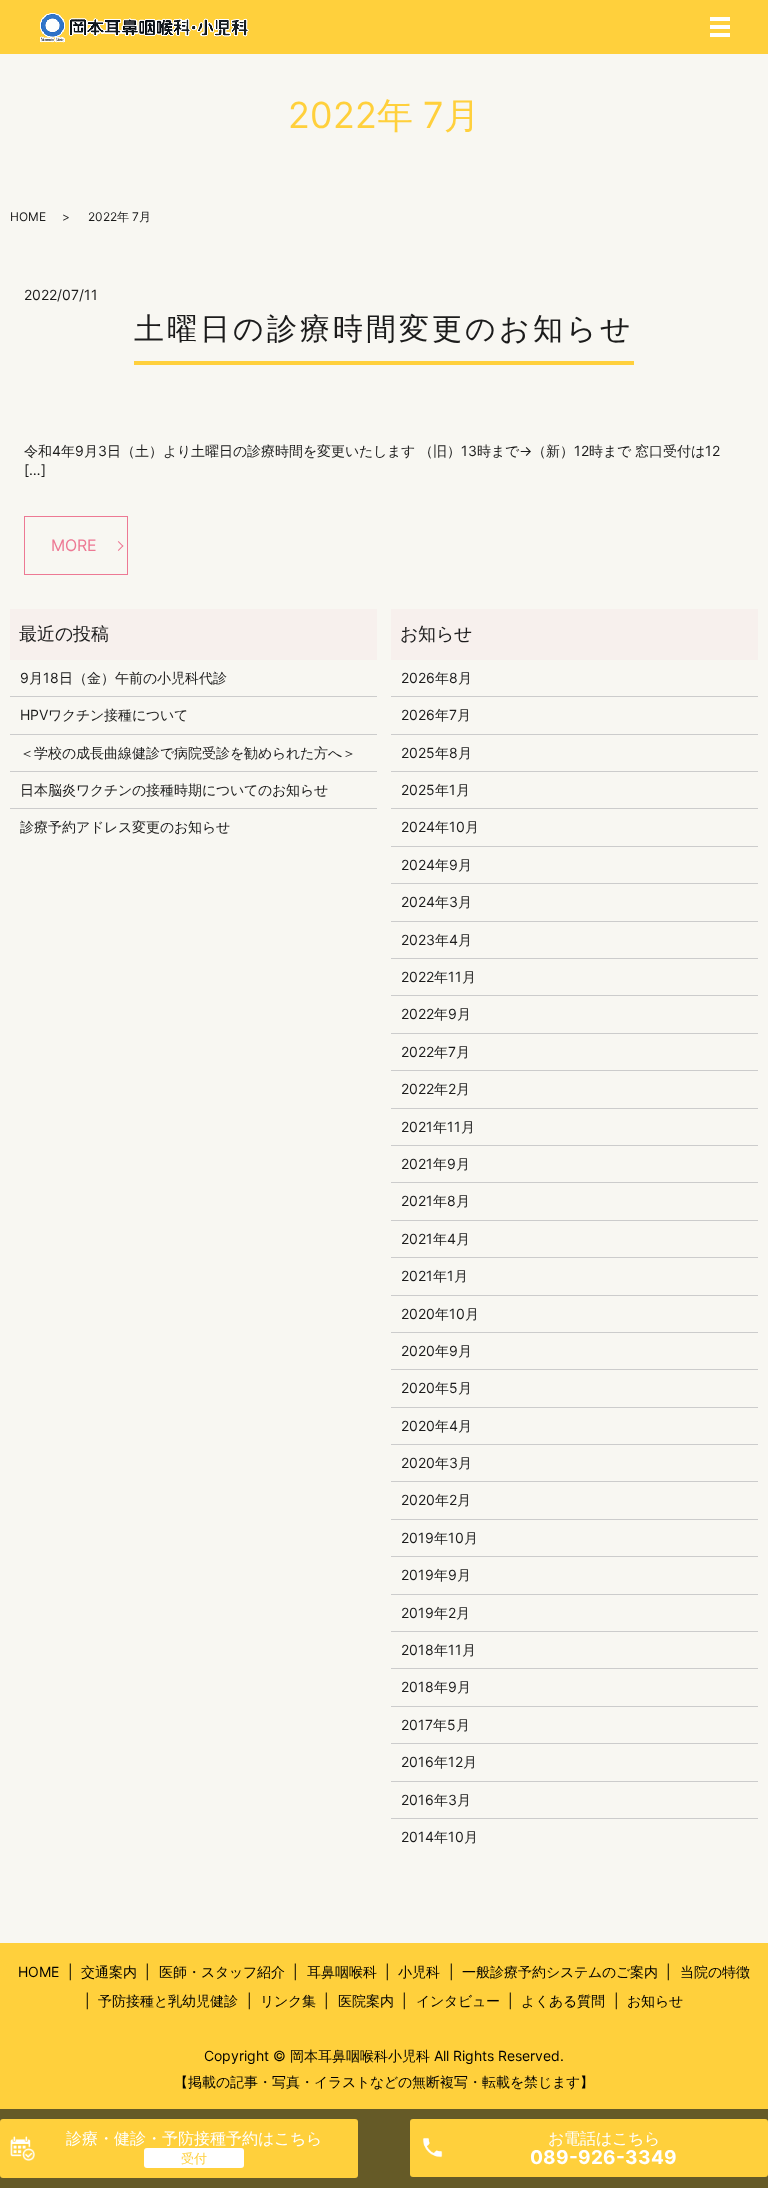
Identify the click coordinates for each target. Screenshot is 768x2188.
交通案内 (109, 1971)
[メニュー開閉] (720, 27)
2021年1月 (434, 1275)
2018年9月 (436, 1686)
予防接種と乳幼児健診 (168, 2000)
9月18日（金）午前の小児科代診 (123, 677)
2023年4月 (436, 939)
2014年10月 (439, 1836)
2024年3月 (436, 901)
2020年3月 (436, 1462)
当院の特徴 (715, 1971)
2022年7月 (435, 1051)
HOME (28, 216)
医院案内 (366, 2000)
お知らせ (655, 2000)
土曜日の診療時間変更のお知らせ (384, 328)
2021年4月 (435, 1238)
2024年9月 (436, 864)
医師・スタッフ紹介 (222, 1971)
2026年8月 (436, 677)
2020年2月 (436, 1499)
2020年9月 (436, 1350)
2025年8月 (436, 752)
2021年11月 (438, 1126)
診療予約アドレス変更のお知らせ (125, 826)
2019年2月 (435, 1612)
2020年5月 (436, 1387)
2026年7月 (436, 714)
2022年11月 (438, 976)
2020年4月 (436, 1425)
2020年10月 (440, 1313)
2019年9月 (436, 1574)
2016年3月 (436, 1799)
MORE (74, 545)
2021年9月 (435, 1163)
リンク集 (288, 2000)
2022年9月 (436, 1013)
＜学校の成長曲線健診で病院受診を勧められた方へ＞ (188, 752)
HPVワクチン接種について (104, 714)
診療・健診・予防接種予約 (194, 2138)
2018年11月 (438, 1649)
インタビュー (458, 2000)
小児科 (419, 1971)
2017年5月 (435, 1724)
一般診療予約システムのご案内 (560, 1971)
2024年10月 (440, 826)
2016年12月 (439, 1761)
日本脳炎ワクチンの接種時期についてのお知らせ (174, 789)
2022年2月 (435, 1088)
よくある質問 (563, 2000)
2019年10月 (439, 1537)
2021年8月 (435, 1200)
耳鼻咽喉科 (342, 1971)
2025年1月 (435, 789)
